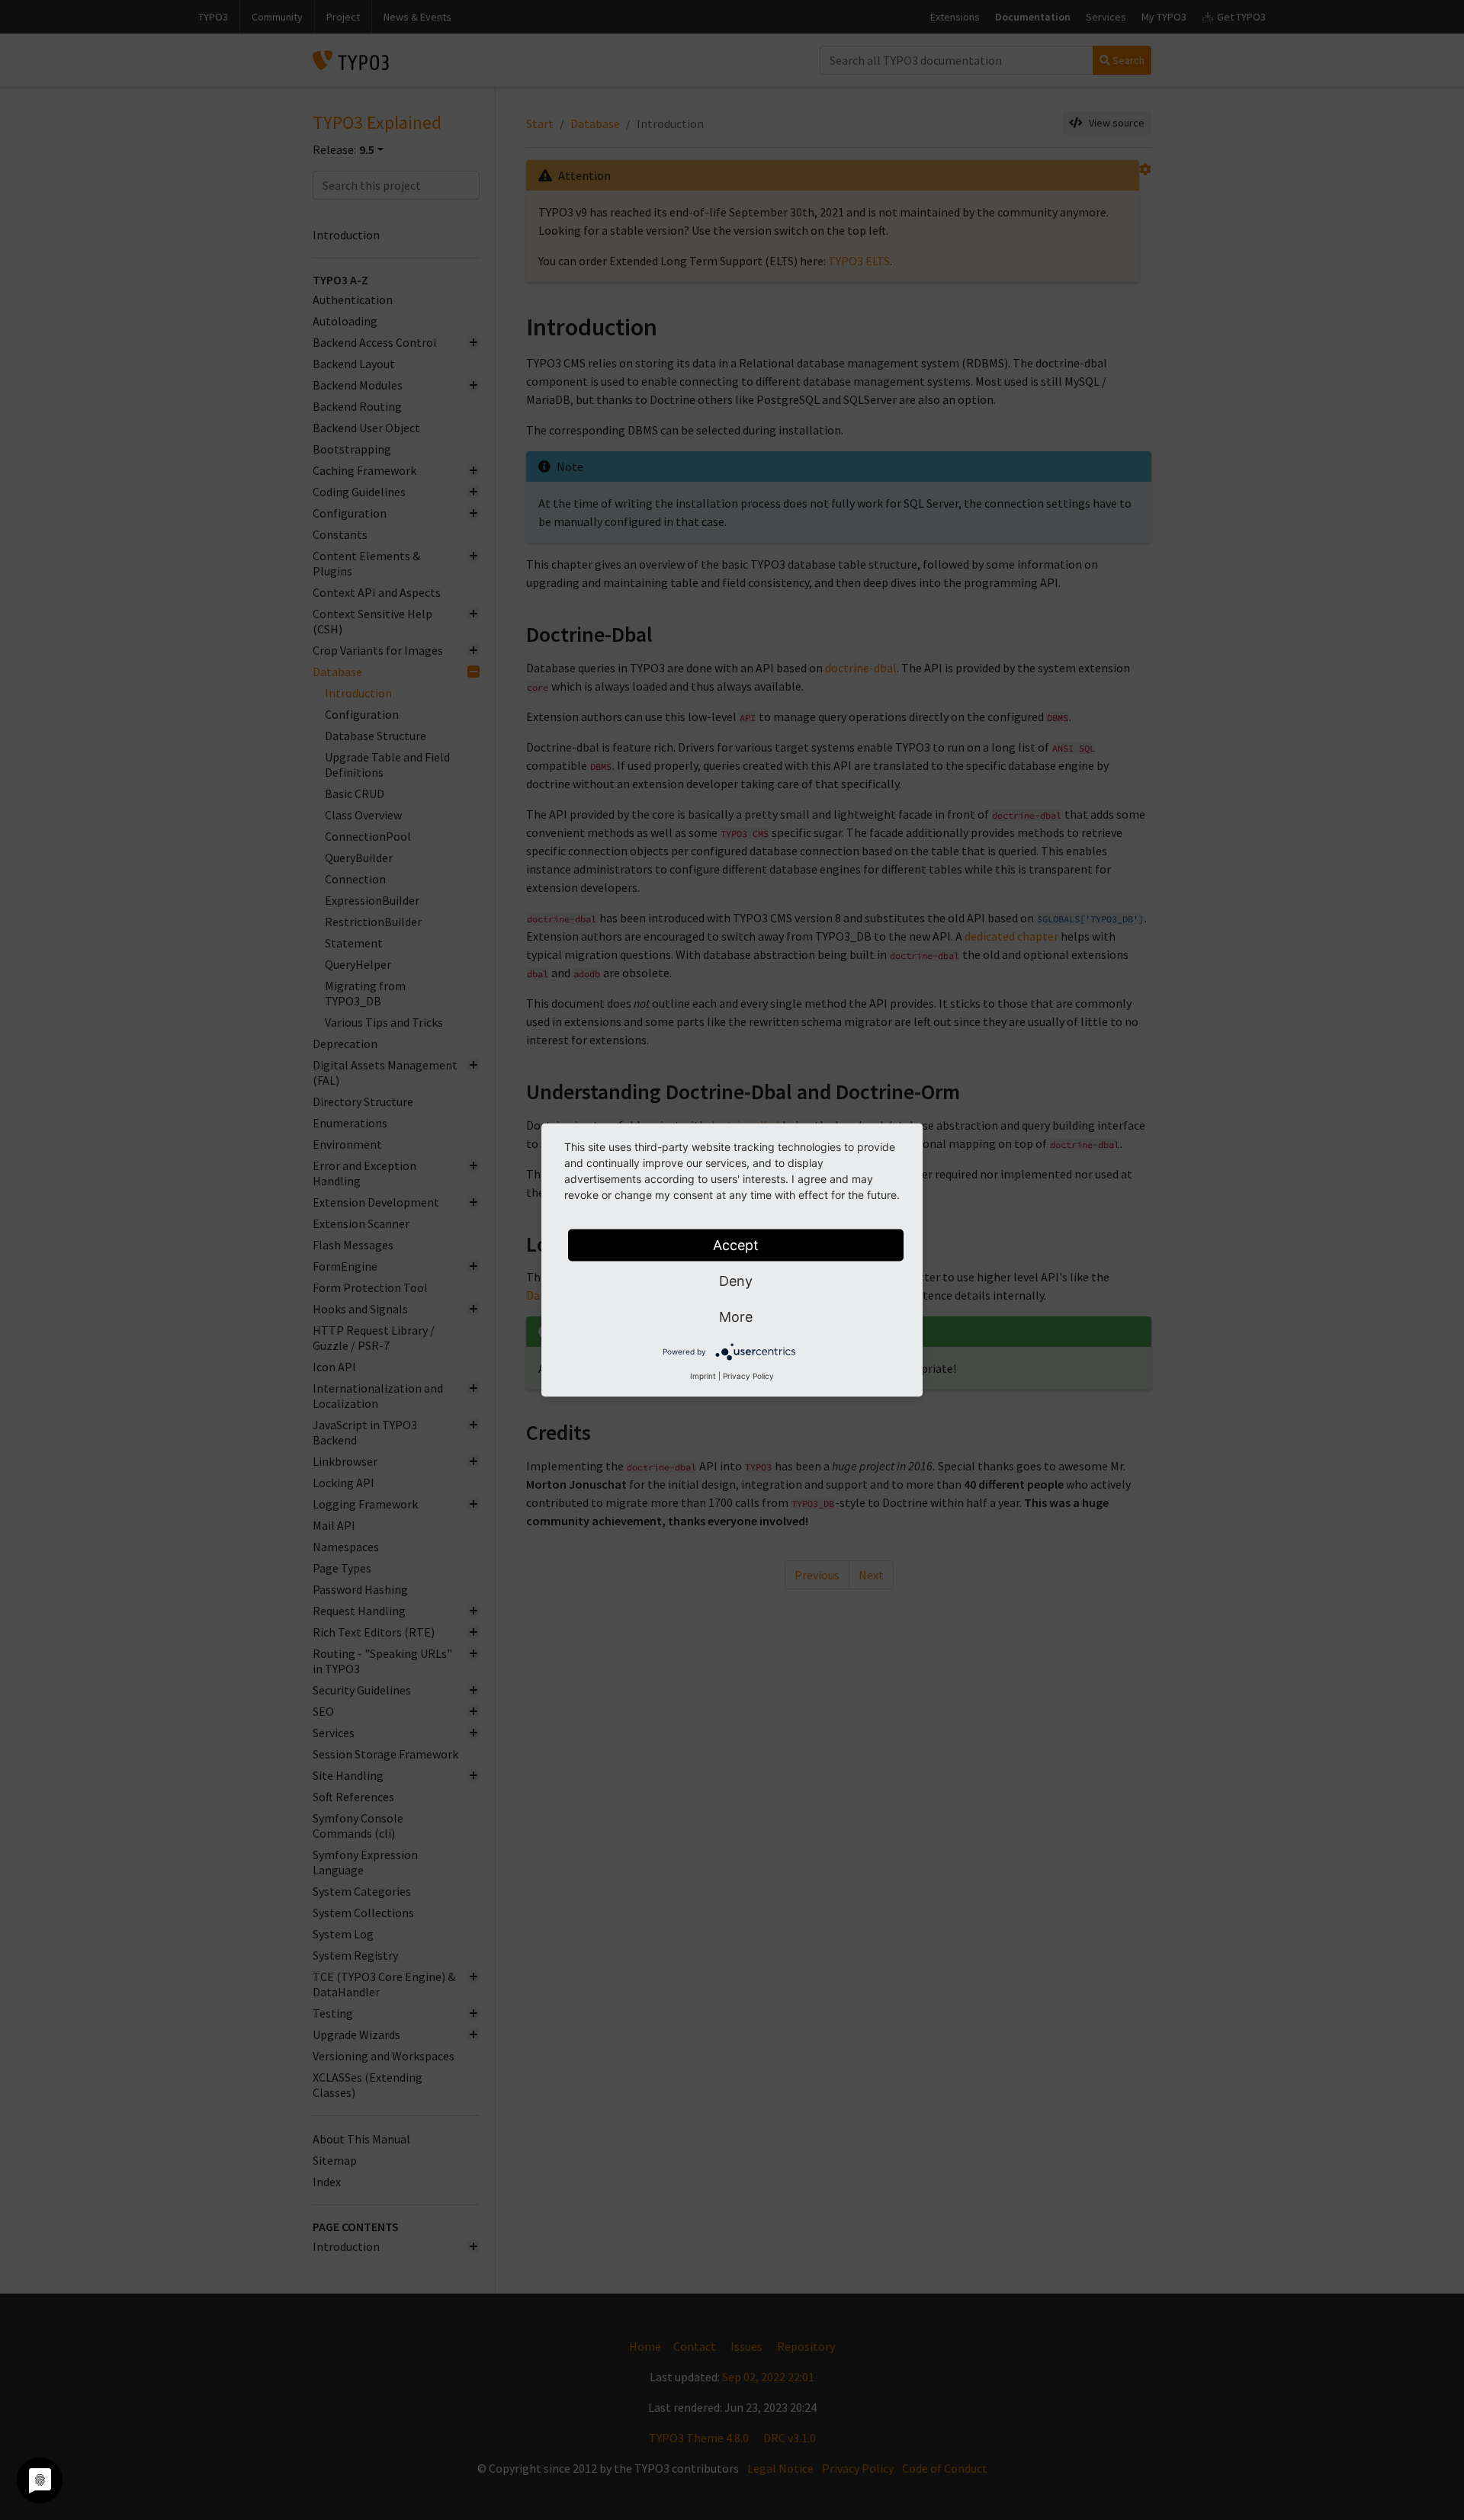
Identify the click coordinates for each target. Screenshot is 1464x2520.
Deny (736, 1281)
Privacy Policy (748, 1376)
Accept (736, 1245)
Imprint (703, 1376)
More (736, 1317)
